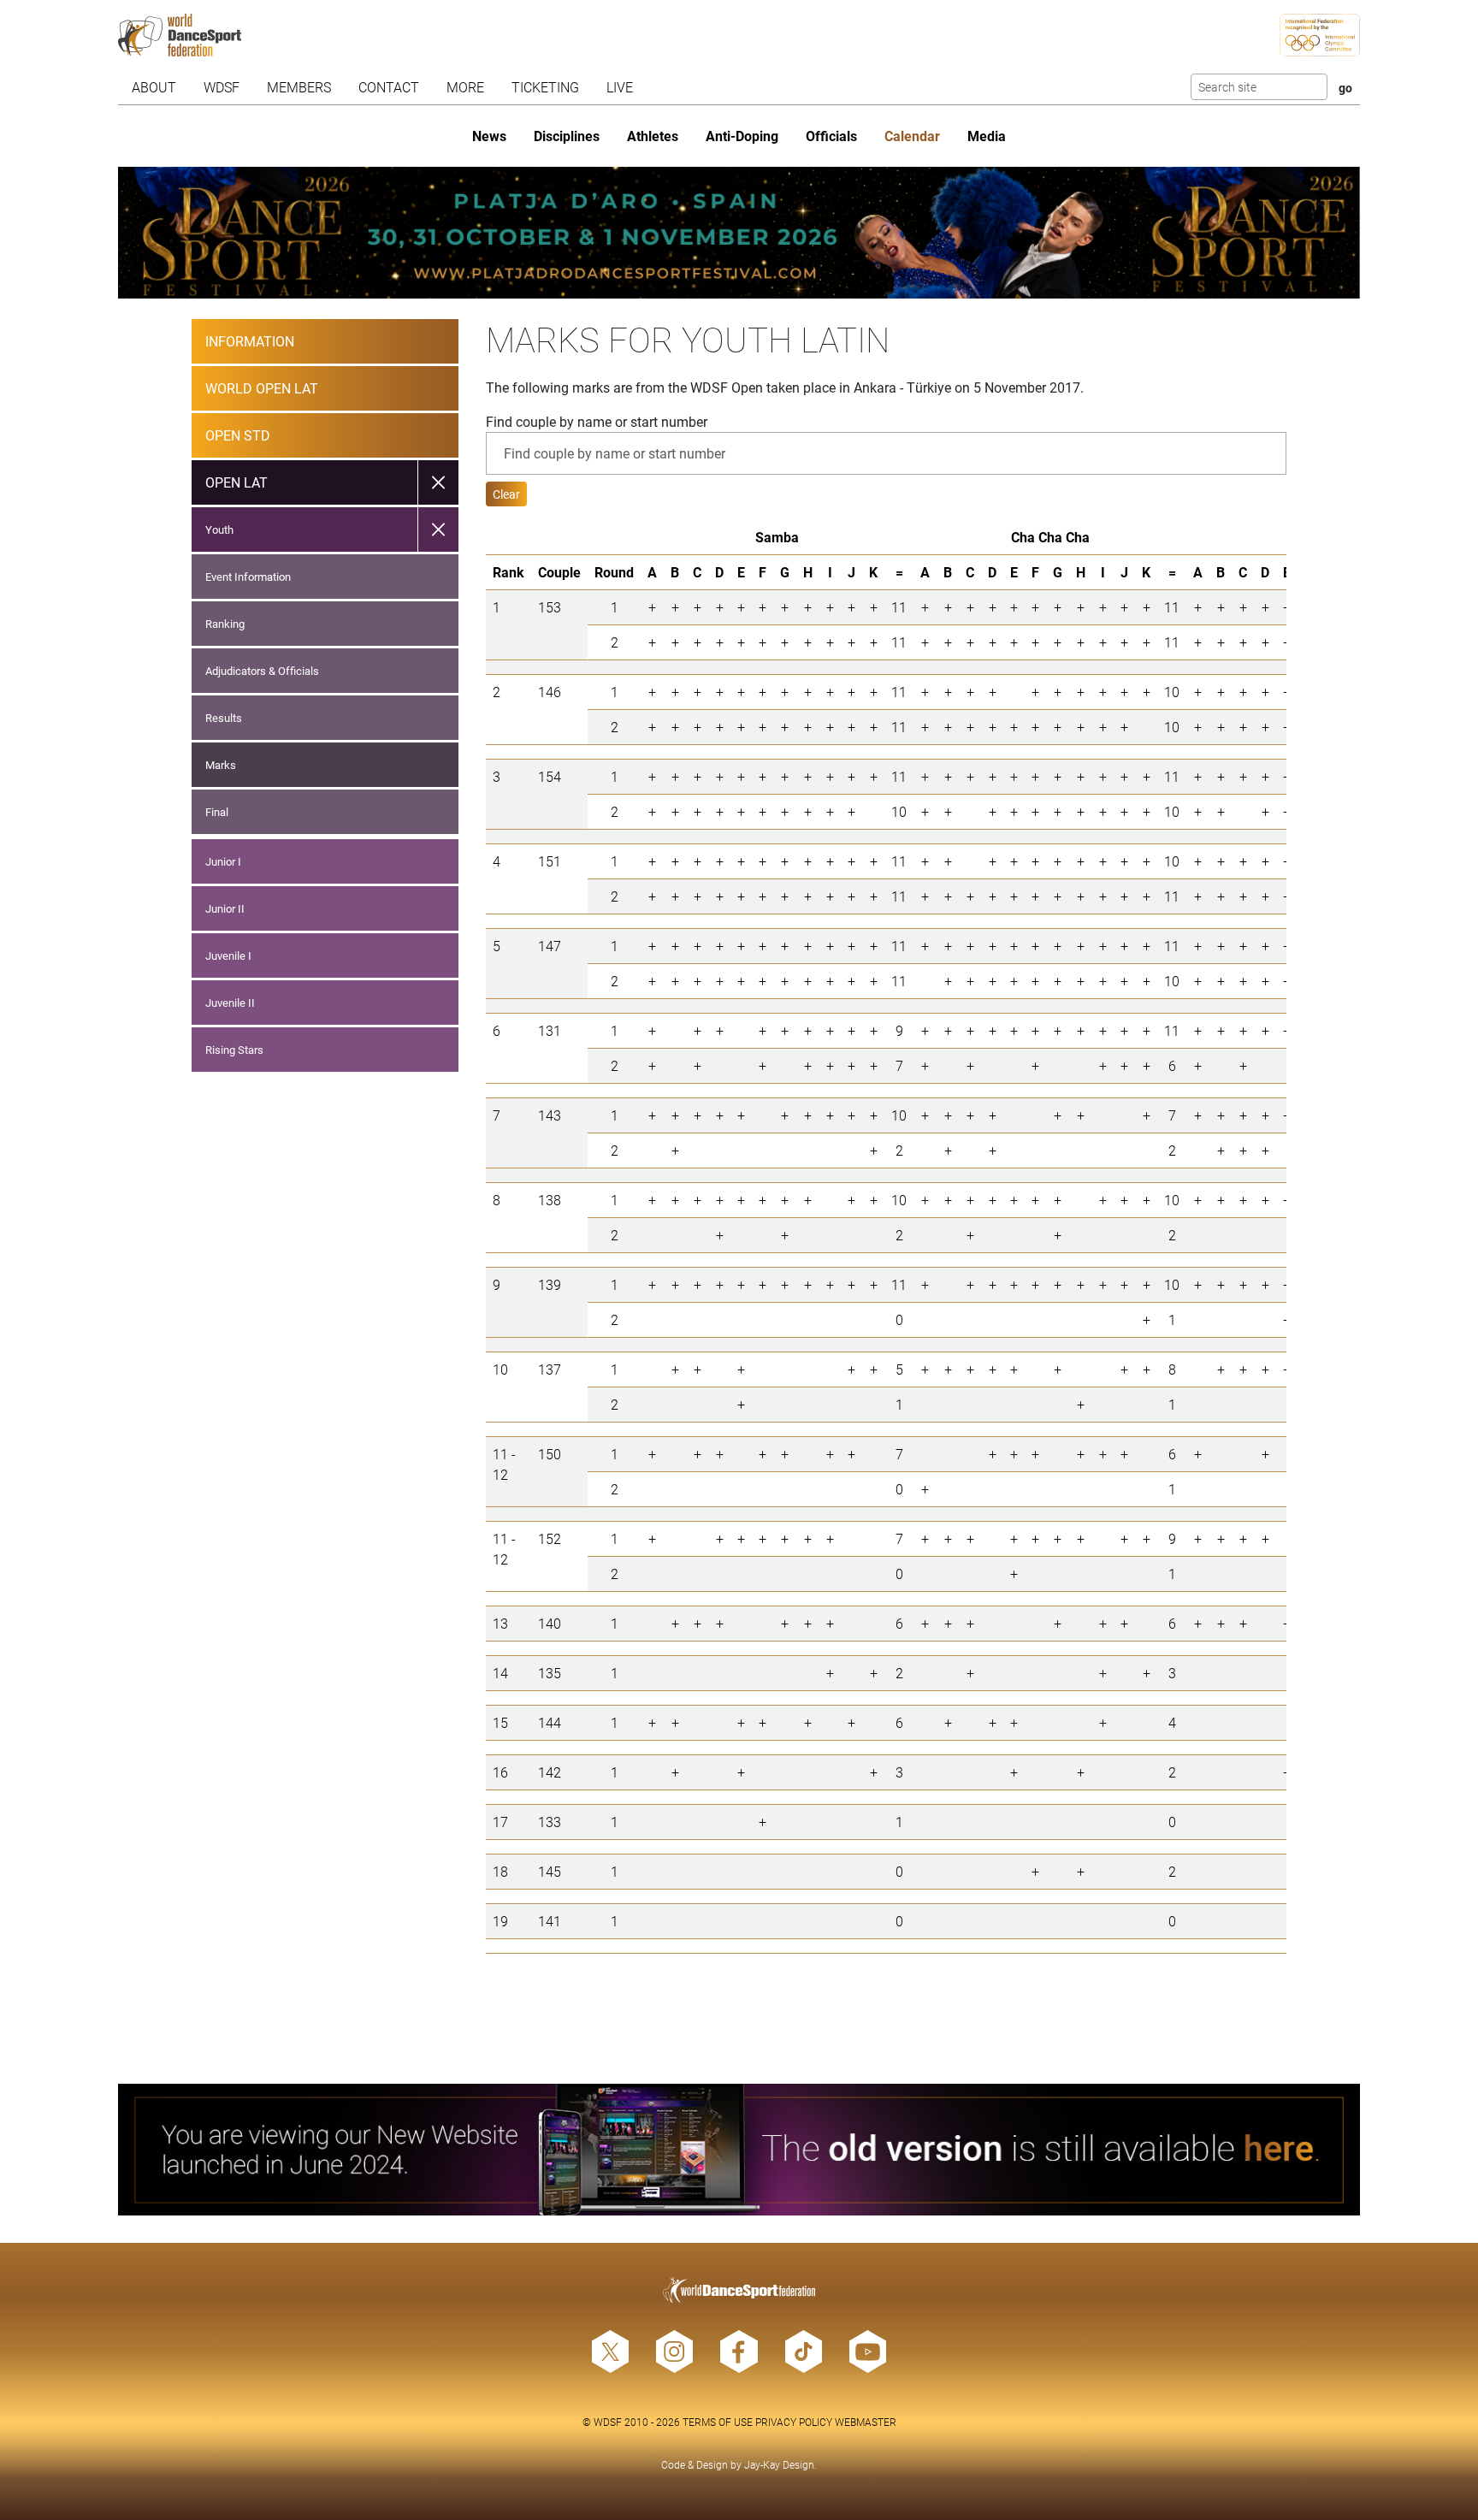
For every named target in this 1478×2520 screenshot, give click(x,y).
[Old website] (739, 2150)
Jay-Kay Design (779, 2464)
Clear (506, 494)
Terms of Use (718, 2422)
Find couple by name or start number (597, 421)
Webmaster (866, 2422)
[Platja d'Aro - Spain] (739, 233)
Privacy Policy (794, 2422)
